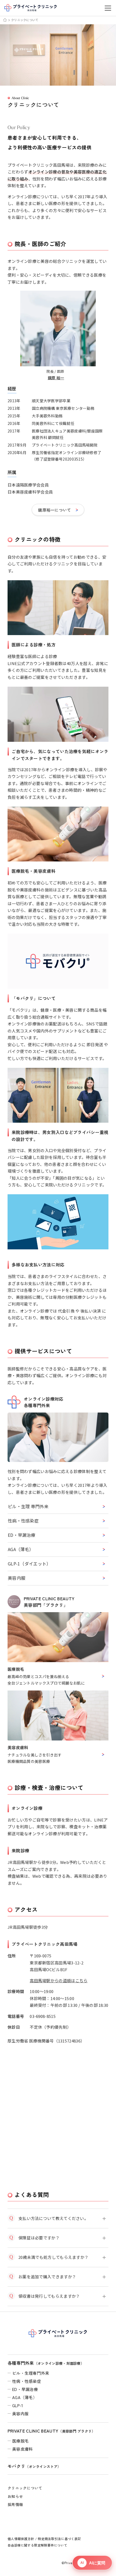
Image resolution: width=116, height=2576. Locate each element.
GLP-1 (18, 2405)
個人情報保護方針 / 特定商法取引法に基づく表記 (44, 2539)
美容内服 (17, 1578)
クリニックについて (25, 2488)
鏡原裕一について (54, 510)
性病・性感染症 (23, 1521)
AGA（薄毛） (21, 1549)
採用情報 (15, 2504)
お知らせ (15, 2496)
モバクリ (34, 2466)
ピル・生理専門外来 (31, 2373)
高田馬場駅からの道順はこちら (59, 1980)
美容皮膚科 (23, 2449)
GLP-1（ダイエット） (29, 1564)
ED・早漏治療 (22, 1535)
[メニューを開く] (108, 8)
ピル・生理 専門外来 (28, 1506)
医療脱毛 (20, 2441)
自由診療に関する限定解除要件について (37, 2545)
